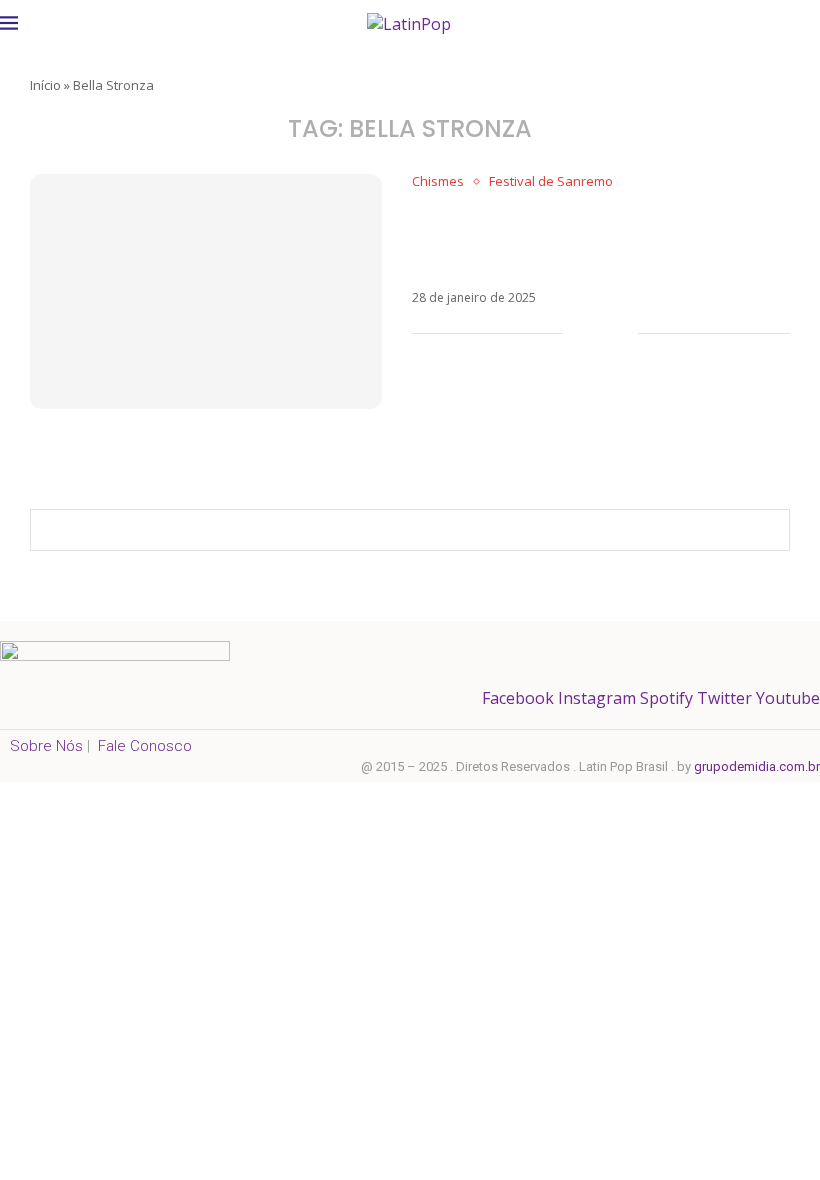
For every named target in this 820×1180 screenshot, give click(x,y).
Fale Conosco (145, 746)
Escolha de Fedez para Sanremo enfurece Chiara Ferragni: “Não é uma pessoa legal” (599, 240)
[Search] (810, 22)
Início (45, 85)
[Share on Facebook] (592, 333)
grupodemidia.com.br (757, 766)
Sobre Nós (46, 746)
